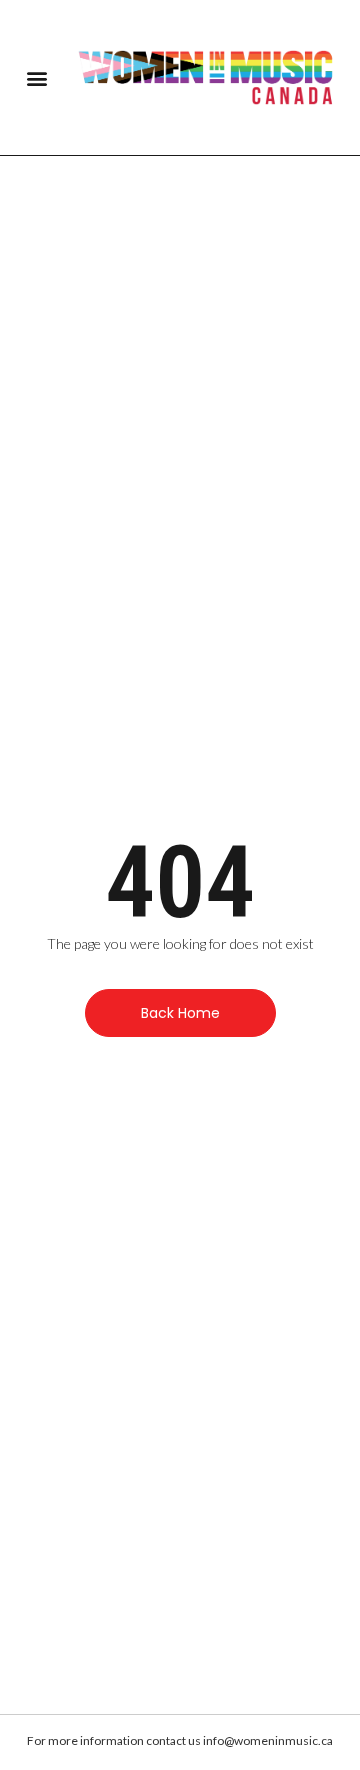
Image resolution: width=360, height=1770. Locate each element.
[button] (36, 77)
